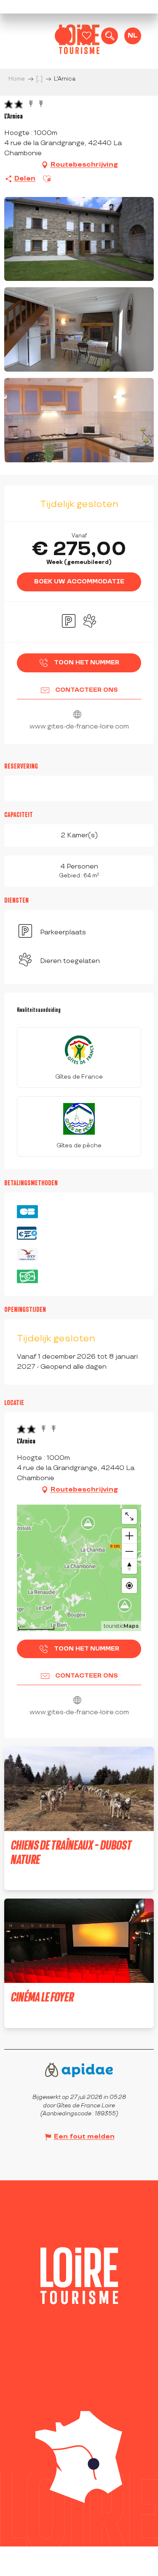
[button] (110, 36)
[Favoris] (86, 36)
